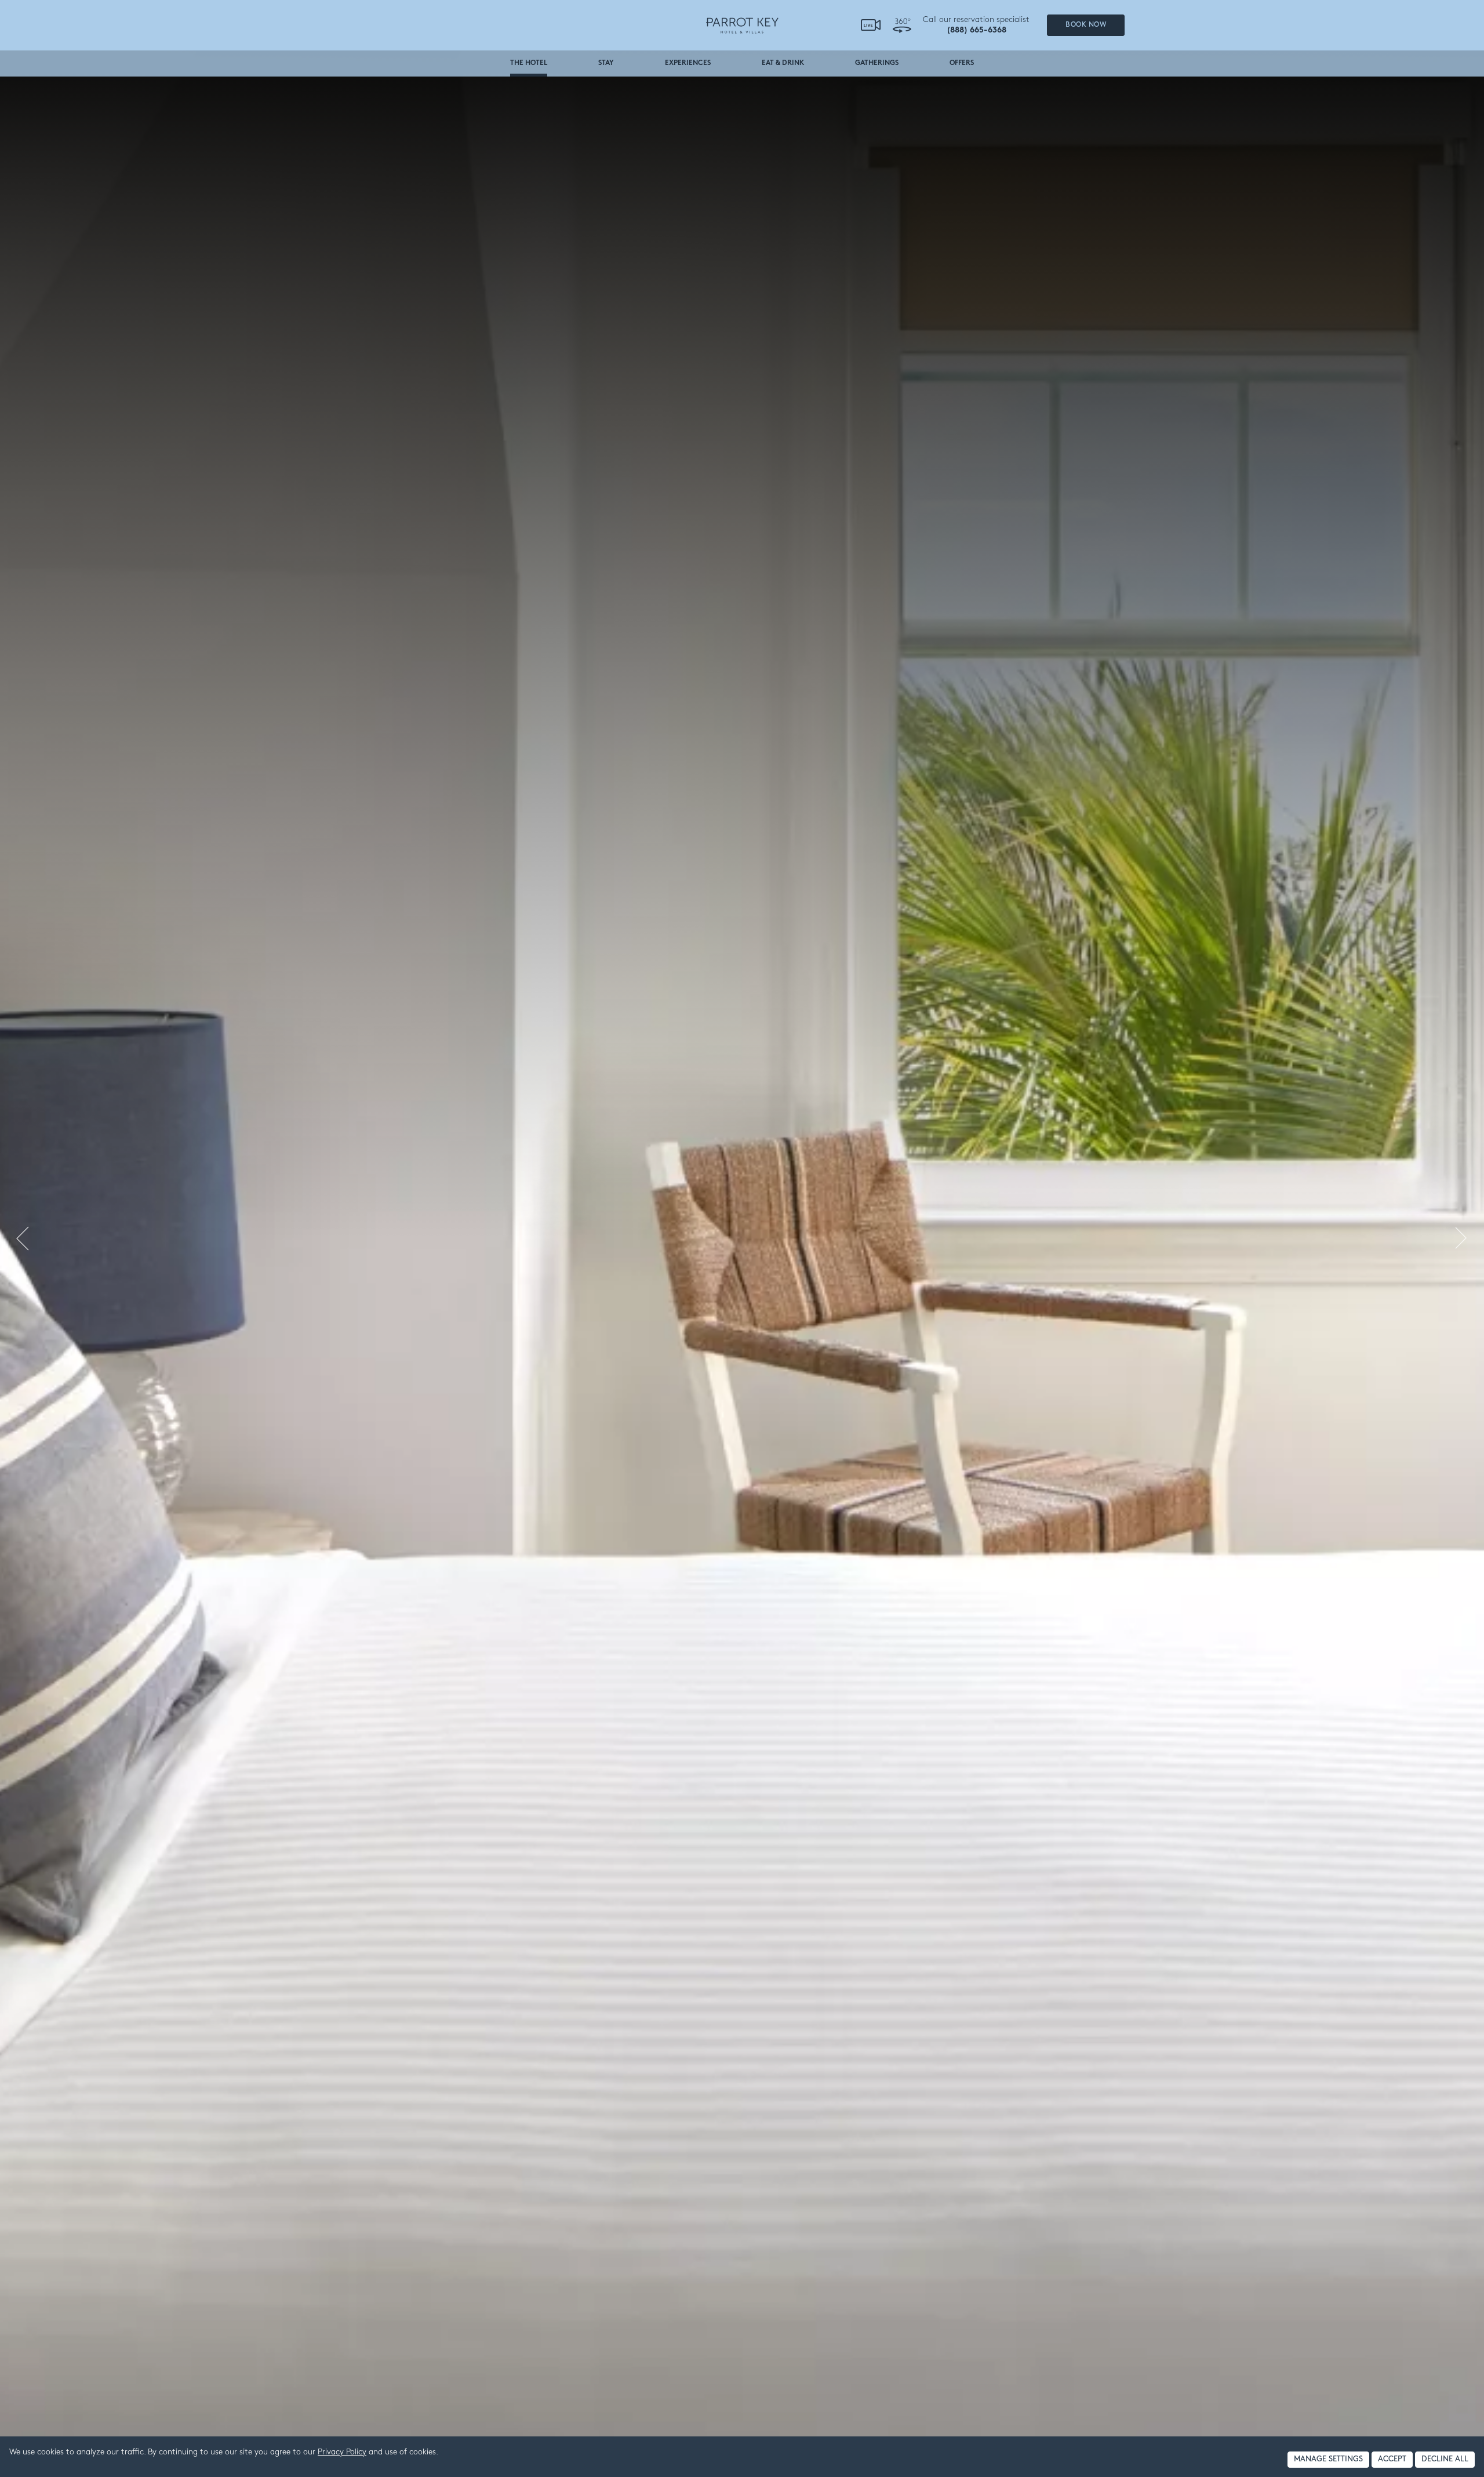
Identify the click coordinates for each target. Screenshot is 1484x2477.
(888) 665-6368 (976, 30)
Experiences (688, 63)
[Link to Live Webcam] (871, 26)
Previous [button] (20, 1238)
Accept (1392, 2459)
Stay (606, 63)
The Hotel (529, 63)
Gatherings (877, 63)
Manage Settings (1328, 2459)
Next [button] (1464, 1238)
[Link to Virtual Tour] (902, 25)
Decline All (1445, 2459)
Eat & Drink (783, 63)
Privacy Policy (342, 2452)
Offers (962, 63)
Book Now (1086, 25)
